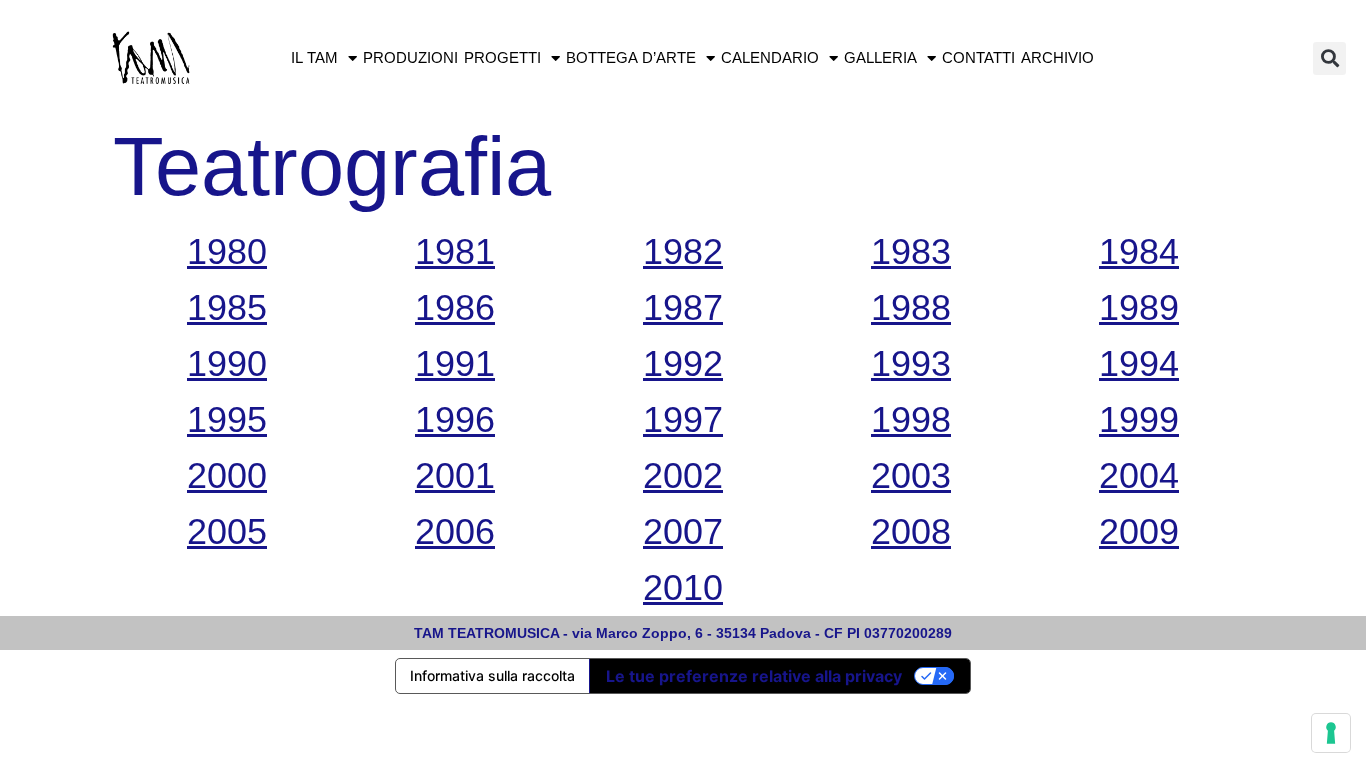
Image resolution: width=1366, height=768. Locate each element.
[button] (1329, 58)
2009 (1139, 531)
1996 (455, 419)
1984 (1139, 251)
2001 (455, 475)
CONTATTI (978, 57)
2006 (455, 531)
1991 (455, 363)
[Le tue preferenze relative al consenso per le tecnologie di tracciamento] (1331, 733)
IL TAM (314, 57)
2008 (911, 531)
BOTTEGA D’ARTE (631, 57)
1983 (911, 251)
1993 (911, 363)
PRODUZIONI (410, 57)
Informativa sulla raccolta (492, 675)
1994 (1139, 363)
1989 (1139, 307)
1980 (227, 251)
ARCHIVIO (1057, 57)
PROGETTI (502, 57)
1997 (683, 419)
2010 (683, 587)
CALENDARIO (770, 57)
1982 (683, 251)
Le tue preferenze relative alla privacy (754, 676)
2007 (683, 531)
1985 (227, 307)
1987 (683, 307)
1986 (455, 307)
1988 (911, 307)
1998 (911, 419)
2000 (227, 475)
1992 (683, 363)
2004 (1139, 475)
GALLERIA (880, 57)
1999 (1139, 419)
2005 (227, 531)
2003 (911, 475)
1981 (455, 251)
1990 (227, 363)
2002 (683, 475)
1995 (227, 419)
